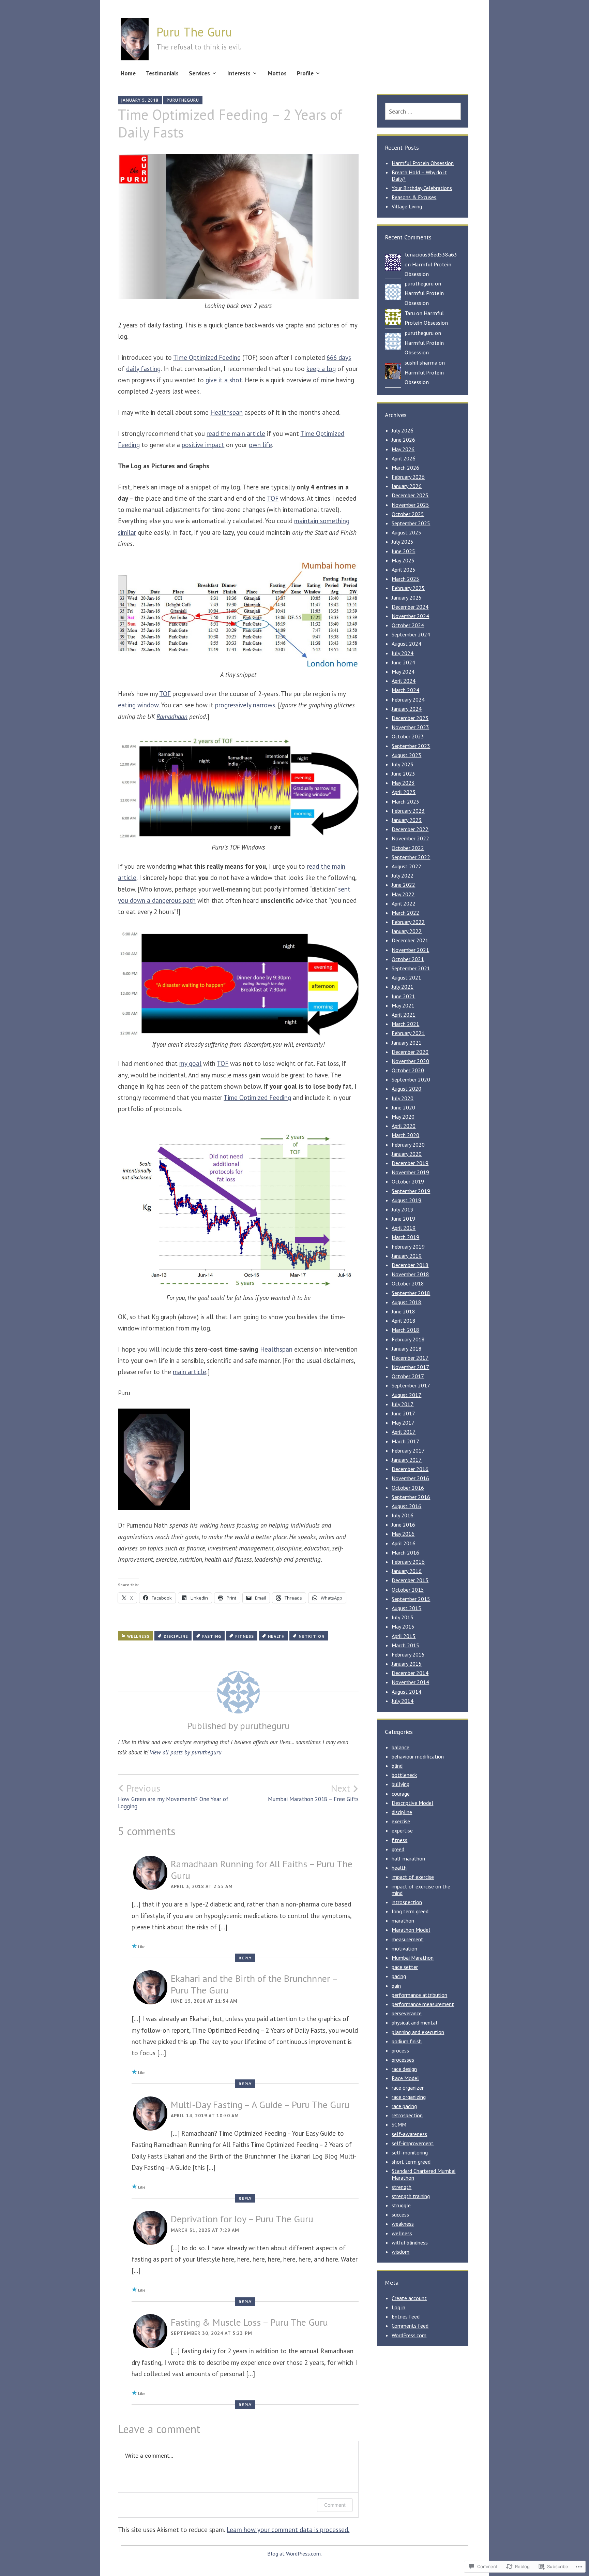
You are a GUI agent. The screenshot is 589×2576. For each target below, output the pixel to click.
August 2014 (406, 1692)
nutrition (312, 1636)
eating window (138, 705)
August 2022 (406, 866)
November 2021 (410, 950)
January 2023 (407, 820)
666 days (339, 357)
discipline (176, 1636)
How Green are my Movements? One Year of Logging (173, 1796)
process (400, 2050)
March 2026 (405, 468)
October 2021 (408, 959)
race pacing (404, 2106)
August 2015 (406, 1608)
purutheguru (183, 100)
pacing (399, 1976)
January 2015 (407, 1664)
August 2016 (406, 1506)
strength (402, 2187)
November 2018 (410, 1274)
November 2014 (410, 1682)
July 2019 (403, 1209)
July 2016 (403, 1515)
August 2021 (406, 977)
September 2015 (411, 1599)
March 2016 (405, 1552)
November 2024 (410, 616)
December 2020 (410, 1052)
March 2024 (405, 690)
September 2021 (411, 968)
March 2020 (405, 1135)
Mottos (277, 73)
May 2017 (403, 1423)
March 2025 (405, 579)
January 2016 (407, 1571)
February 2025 (408, 588)
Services (199, 73)
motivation (404, 1948)
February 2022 (408, 922)
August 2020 (406, 1089)
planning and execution (418, 2032)
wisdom (401, 2252)
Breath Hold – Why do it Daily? (419, 175)
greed (398, 1849)
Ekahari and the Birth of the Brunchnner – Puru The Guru (254, 1984)
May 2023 (403, 783)
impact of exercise (413, 1877)
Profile (305, 73)
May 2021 (403, 1005)
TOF (273, 498)
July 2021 (403, 987)
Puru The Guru (194, 32)
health (276, 1636)
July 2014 (403, 1701)
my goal (190, 1063)
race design (404, 2069)
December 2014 (410, 1673)
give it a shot (224, 380)
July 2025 (403, 542)
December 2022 (410, 829)
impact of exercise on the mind (421, 1890)
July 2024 (403, 653)
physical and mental (414, 2022)
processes (403, 2060)
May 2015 (403, 1626)
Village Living (407, 206)
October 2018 (408, 1283)
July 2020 (403, 1098)
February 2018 (408, 1339)
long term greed (410, 1911)
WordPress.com (409, 2335)
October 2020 (408, 1070)
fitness (245, 1636)
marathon (403, 1920)
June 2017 (403, 1413)
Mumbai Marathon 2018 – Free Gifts (313, 1793)
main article (190, 1372)
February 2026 (408, 477)
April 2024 (404, 681)
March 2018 (405, 1330)
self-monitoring (410, 2152)
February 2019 (408, 1247)
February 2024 (408, 700)
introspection (407, 1902)
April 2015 (404, 1636)
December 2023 (410, 718)
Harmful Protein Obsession (423, 163)
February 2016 (408, 1562)
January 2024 (407, 709)
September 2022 (411, 857)
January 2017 (407, 1460)
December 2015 (410, 1580)
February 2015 (408, 1654)
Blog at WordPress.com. (294, 2553)
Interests (239, 73)
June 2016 (403, 1525)
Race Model (405, 2078)
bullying (401, 1784)
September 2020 (411, 1079)
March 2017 (405, 1441)
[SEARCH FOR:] (423, 111)
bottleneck (404, 1775)
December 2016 (410, 1469)
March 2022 (405, 913)
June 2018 (403, 1311)
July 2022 (403, 875)
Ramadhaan (172, 717)
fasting (212, 1636)
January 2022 (407, 931)
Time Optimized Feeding (207, 357)
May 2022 (403, 894)
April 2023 (404, 792)
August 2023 (406, 755)
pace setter (405, 1967)
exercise (401, 1821)
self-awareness (409, 2134)
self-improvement (413, 2143)
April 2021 (404, 1015)
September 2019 (411, 1191)
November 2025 (410, 505)
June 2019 (403, 1219)
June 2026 (403, 440)
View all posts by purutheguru (186, 1752)
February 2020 (408, 1145)
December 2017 (410, 1358)
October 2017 (408, 1376)
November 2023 (410, 727)
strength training (411, 2196)
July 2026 (403, 430)
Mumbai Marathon (413, 1958)
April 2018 (404, 1321)
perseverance (407, 2013)
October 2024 (408, 625)
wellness (138, 1636)
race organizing (409, 2097)
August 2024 (406, 644)
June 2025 (403, 551)
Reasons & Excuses (414, 197)
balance (401, 1747)
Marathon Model (411, 1930)
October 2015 (408, 1590)
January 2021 (407, 1043)
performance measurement (423, 2004)
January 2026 (407, 486)
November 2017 (410, 1367)
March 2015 (405, 1645)
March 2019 (405, 1237)
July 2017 (403, 1404)
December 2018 (410, 1265)
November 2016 (410, 1478)
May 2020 (403, 1117)
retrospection (407, 2115)
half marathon (408, 1858)
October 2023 (408, 736)
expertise (402, 1830)
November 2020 (410, 1061)
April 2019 (404, 1228)
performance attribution (419, 1995)
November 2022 (410, 838)
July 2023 (403, 764)
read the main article (236, 433)
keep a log (321, 369)
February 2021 (408, 1033)
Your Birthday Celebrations (422, 188)
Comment (335, 2505)
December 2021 (410, 940)
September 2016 (411, 1497)
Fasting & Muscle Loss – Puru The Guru (249, 2322)
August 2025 (406, 532)
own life (260, 445)
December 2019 (410, 1163)
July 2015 (403, 1617)
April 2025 (404, 570)
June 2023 (403, 774)
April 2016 (404, 1543)
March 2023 (405, 801)
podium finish (407, 2041)
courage (401, 1794)
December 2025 (410, 495)
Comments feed (410, 2326)
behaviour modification (418, 1756)
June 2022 (403, 885)
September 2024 (411, 634)
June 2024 (403, 662)
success (400, 2214)
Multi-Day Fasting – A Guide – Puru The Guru (260, 2104)
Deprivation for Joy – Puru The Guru (242, 2219)
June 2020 (403, 1107)
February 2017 (408, 1451)
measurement (407, 1939)
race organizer (408, 2088)
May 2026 (403, 449)
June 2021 (403, 996)
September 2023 (411, 746)
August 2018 (406, 1302)
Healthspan (226, 412)
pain (396, 1986)
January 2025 (407, 598)
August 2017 (406, 1395)
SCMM (399, 2124)
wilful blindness (410, 2242)
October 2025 (408, 514)
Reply (245, 1958)
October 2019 (408, 1181)
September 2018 (411, 1293)
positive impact (203, 445)
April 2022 (404, 903)
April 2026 (404, 458)
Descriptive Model (412, 1803)
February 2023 (408, 811)
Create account (409, 2298)
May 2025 (403, 560)
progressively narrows (245, 705)
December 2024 (410, 607)
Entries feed (406, 2316)
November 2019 (410, 1172)
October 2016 (408, 1488)
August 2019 (406, 1200)
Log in (398, 2307)
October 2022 (408, 848)
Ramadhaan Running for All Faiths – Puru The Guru (262, 1870)
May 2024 (403, 672)
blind (397, 1766)
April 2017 (404, 1432)
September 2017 (411, 1385)
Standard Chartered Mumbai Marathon (424, 2174)
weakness (403, 2224)
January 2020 (407, 1154)
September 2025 (411, 523)
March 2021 (405, 1024)
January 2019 (407, 1256)
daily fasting (143, 369)
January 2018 (407, 1349)
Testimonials (162, 73)
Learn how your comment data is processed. (288, 2530)
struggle (401, 2205)
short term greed (411, 2162)
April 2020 (404, 1126)
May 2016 (403, 1534)
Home (128, 73)
